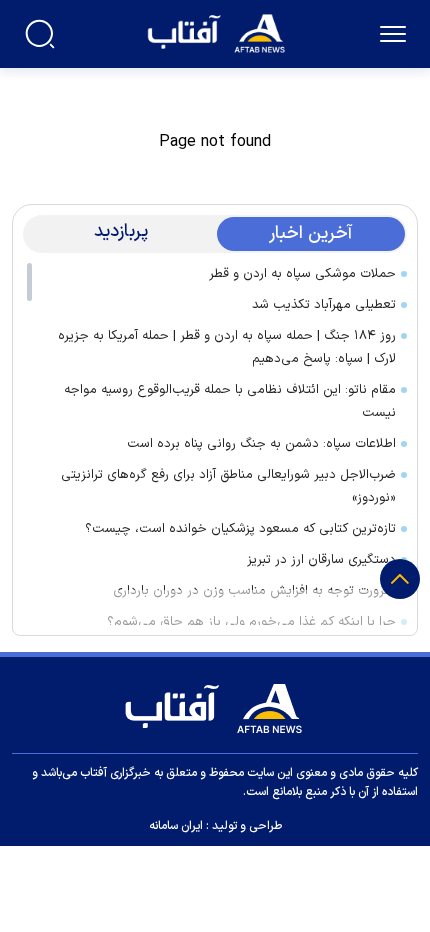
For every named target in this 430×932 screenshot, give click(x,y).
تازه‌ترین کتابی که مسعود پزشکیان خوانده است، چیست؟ (240, 529)
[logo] (218, 31)
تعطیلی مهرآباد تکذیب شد (324, 305)
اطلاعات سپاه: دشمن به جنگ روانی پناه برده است (261, 444)
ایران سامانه (176, 826)
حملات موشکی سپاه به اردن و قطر (302, 274)
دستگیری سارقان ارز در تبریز (321, 560)
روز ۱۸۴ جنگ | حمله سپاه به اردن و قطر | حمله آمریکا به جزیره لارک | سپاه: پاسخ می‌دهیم (227, 347)
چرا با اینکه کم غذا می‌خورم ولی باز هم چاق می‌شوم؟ (251, 622)
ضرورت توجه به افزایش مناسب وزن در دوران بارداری (254, 591)
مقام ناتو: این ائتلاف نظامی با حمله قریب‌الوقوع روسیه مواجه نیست (230, 401)
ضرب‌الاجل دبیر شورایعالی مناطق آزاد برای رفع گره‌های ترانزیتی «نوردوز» (228, 486)
